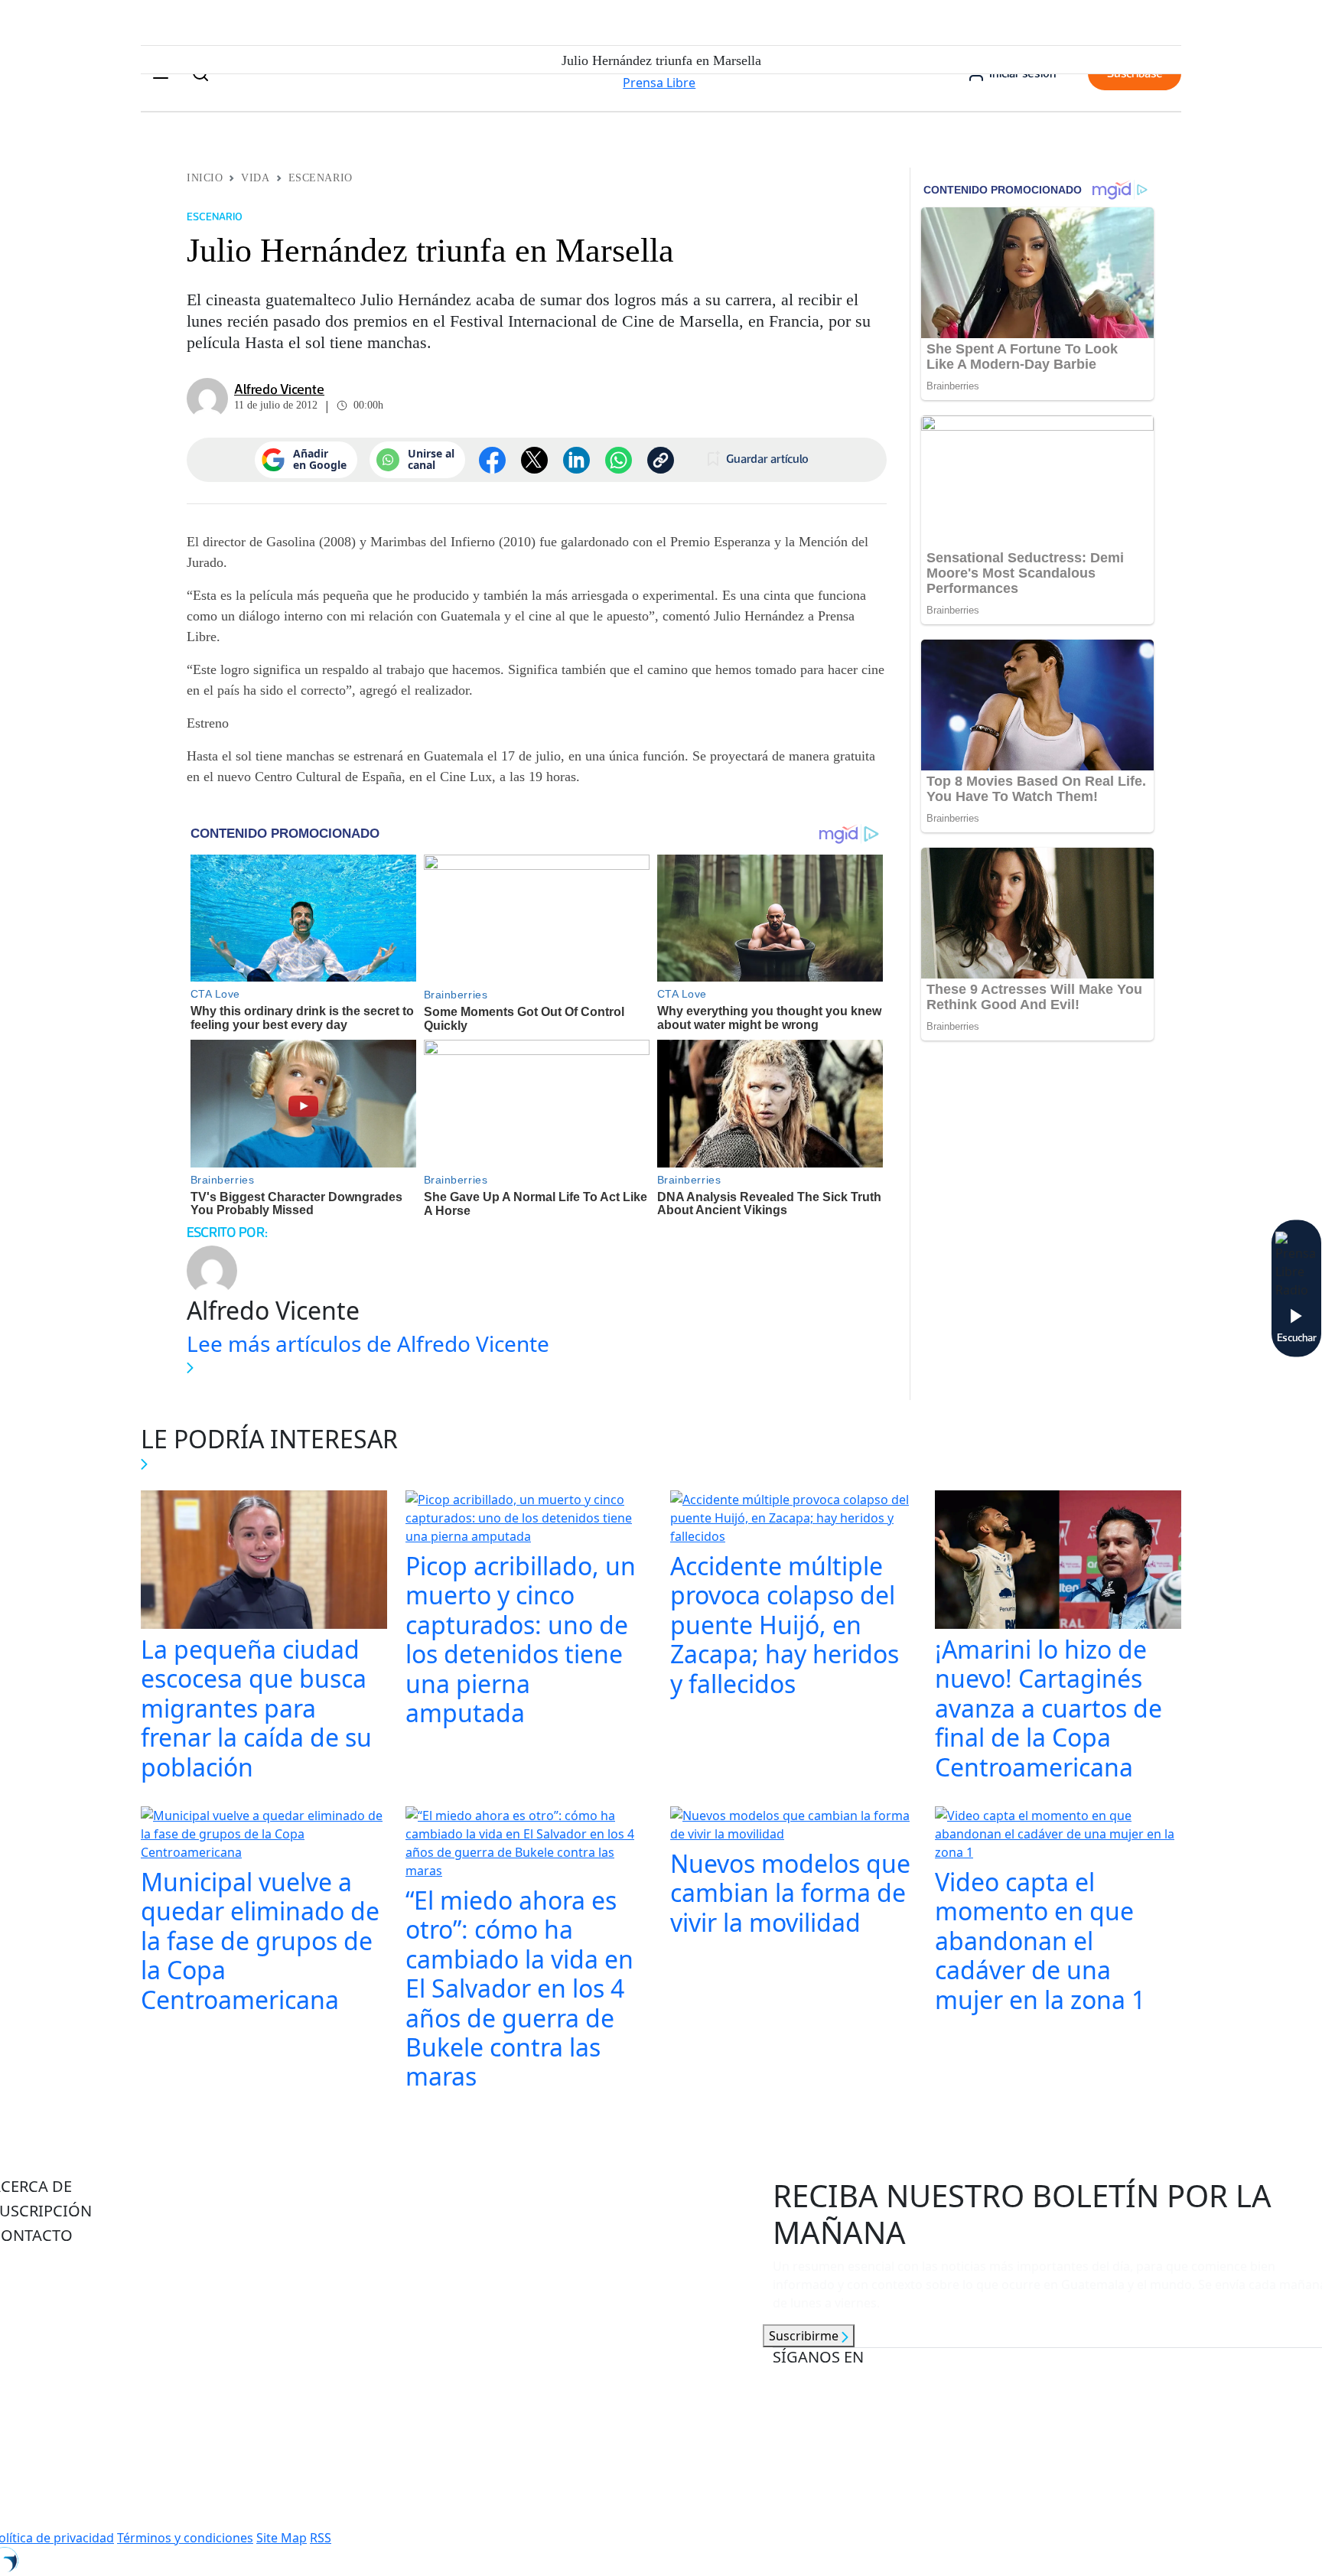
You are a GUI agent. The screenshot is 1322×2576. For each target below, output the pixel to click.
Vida (255, 178)
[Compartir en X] (534, 460)
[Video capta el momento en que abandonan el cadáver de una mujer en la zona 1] (1058, 1835)
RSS (321, 2538)
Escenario (321, 178)
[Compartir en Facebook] (492, 460)
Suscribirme (805, 2336)
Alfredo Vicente (279, 389)
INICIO (205, 178)
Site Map (282, 2538)
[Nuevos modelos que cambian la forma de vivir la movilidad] (793, 1826)
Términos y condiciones (185, 2538)
